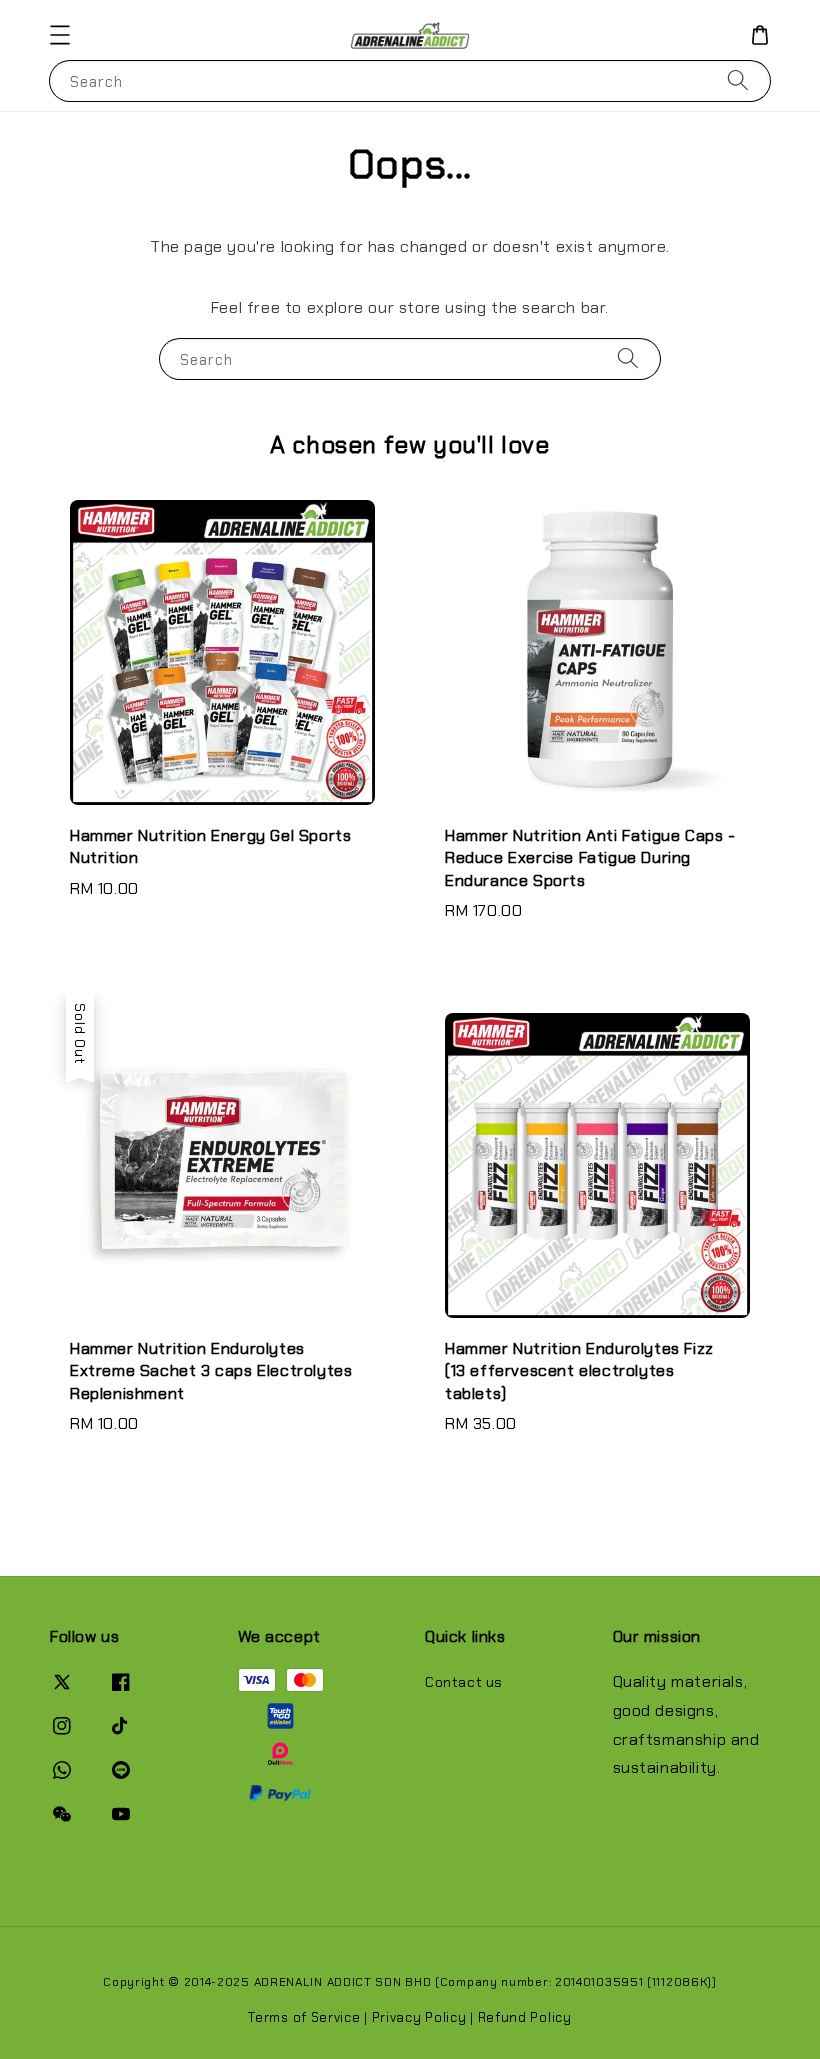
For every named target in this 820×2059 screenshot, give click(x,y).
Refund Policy (525, 2017)
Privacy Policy (419, 2017)
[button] (60, 35)
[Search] (738, 80)
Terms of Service (304, 2017)
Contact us (464, 1682)
